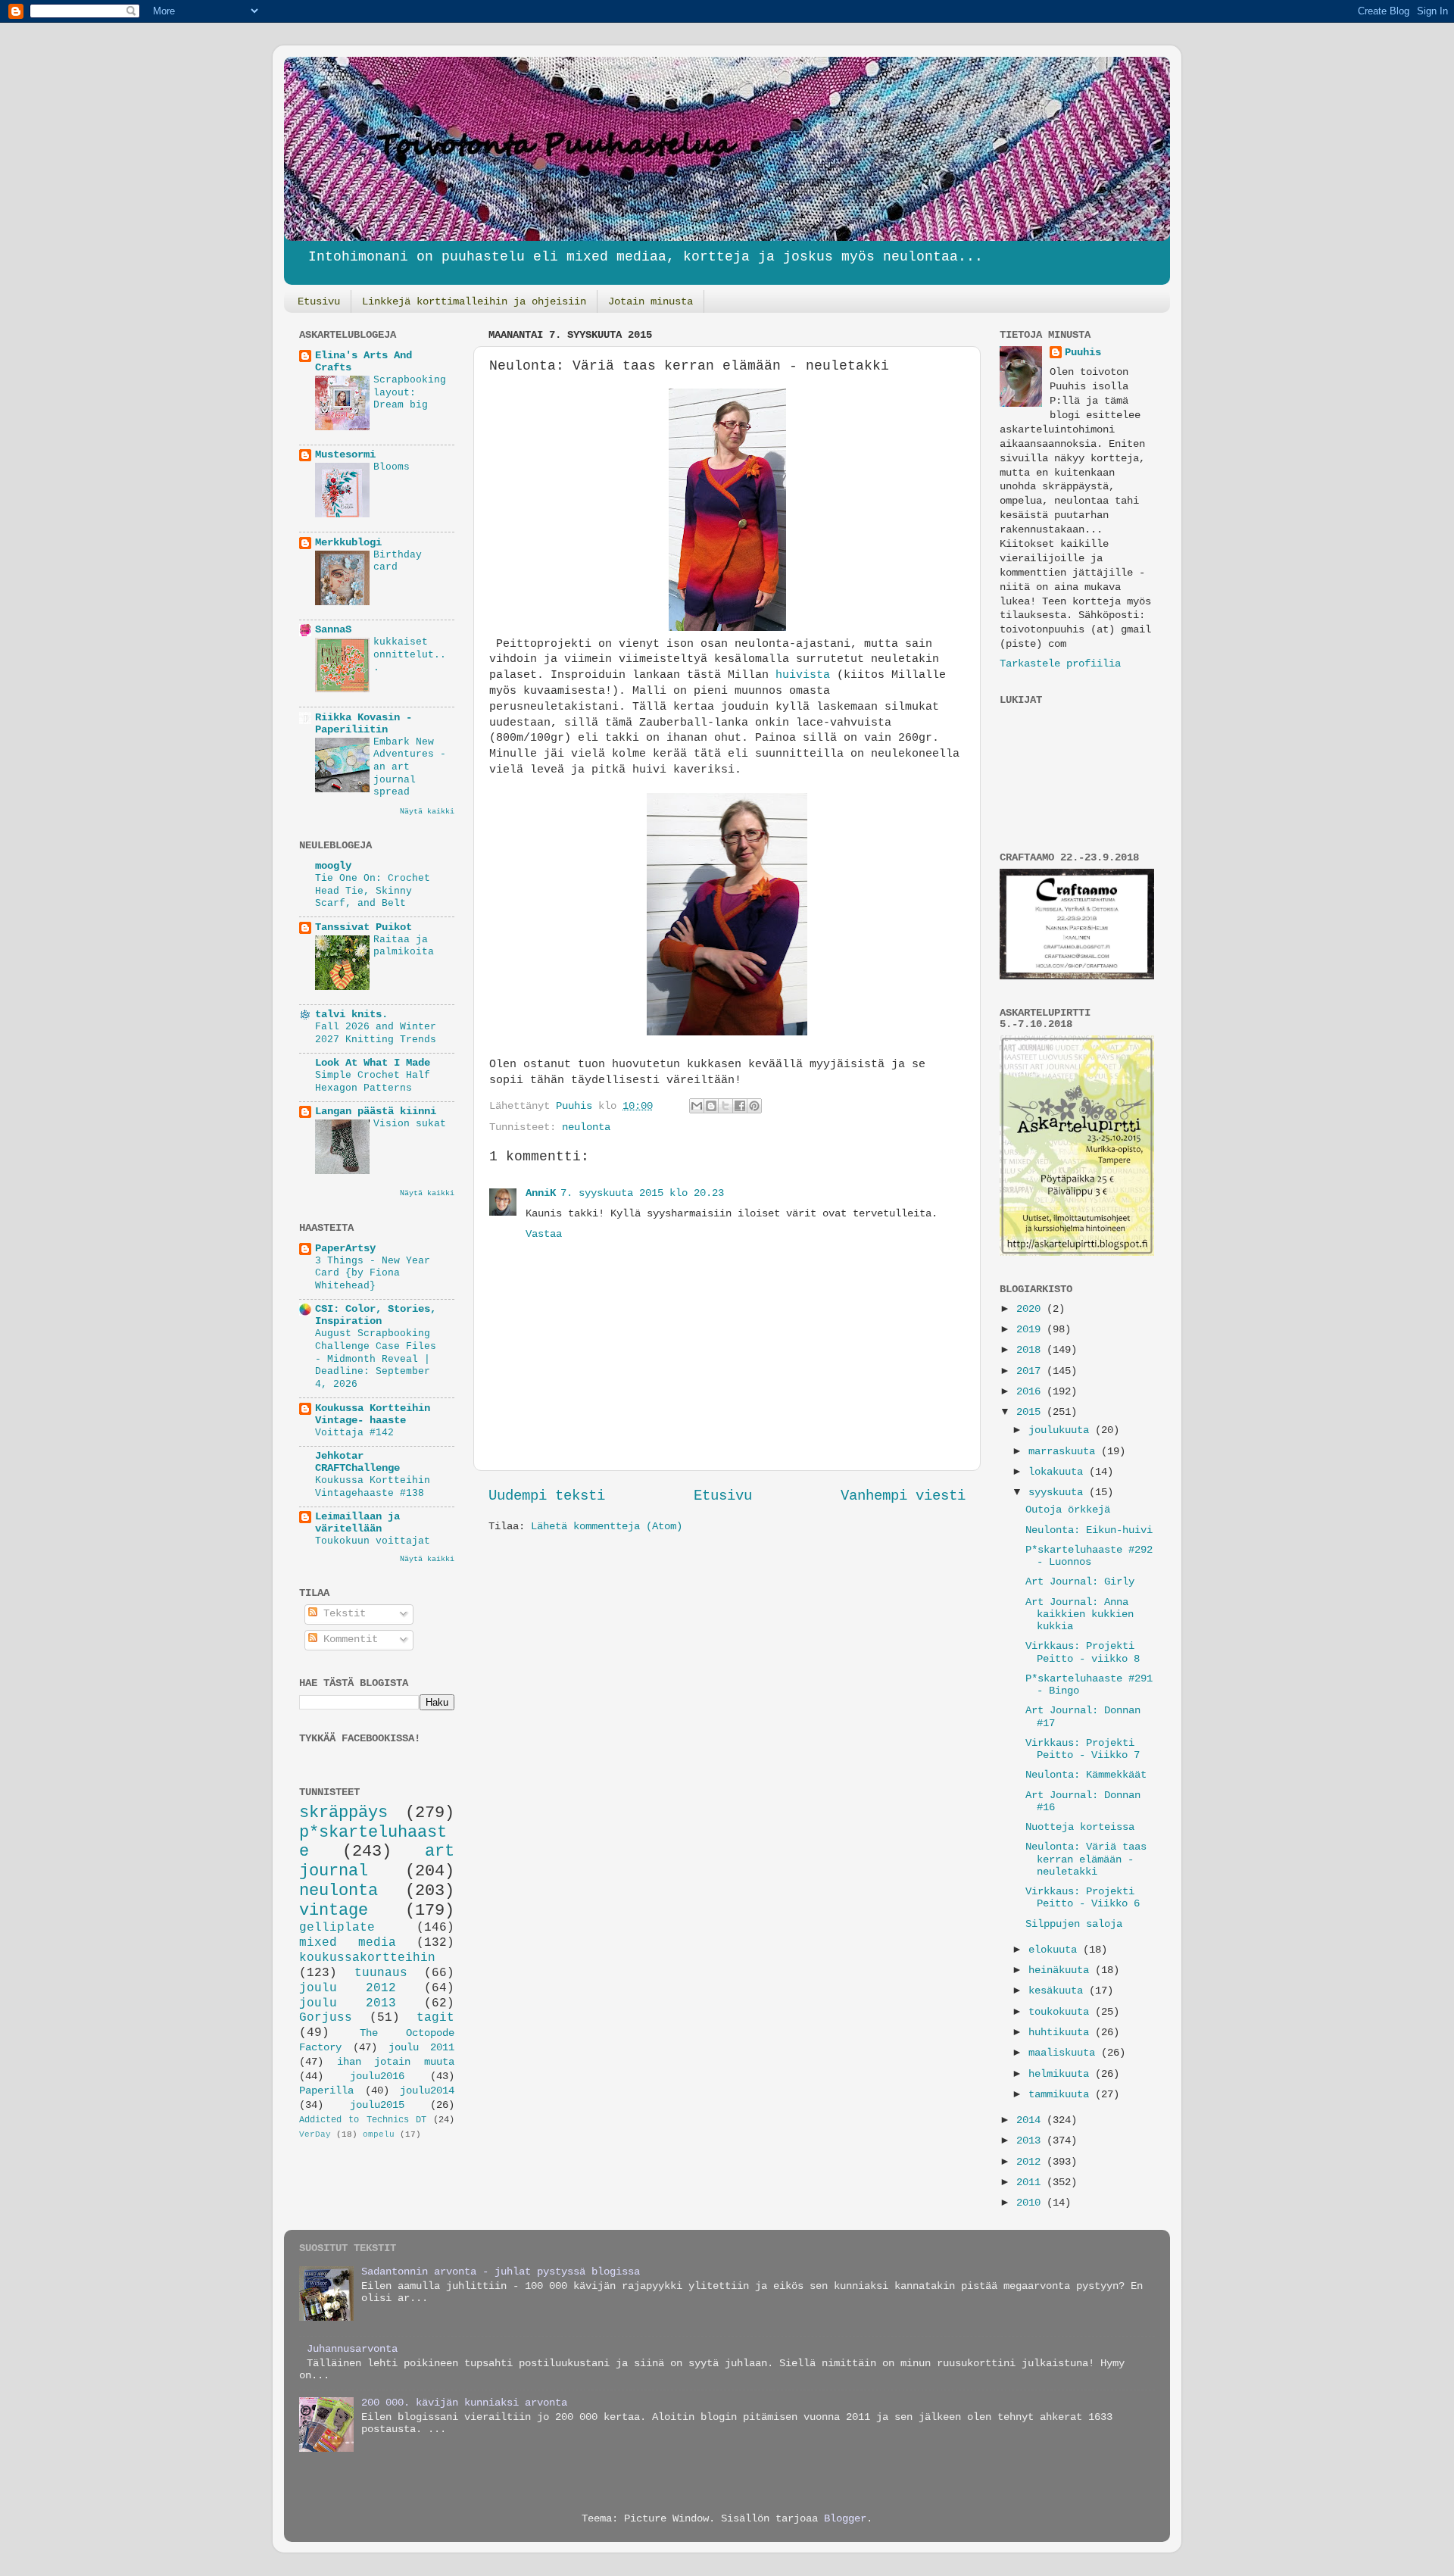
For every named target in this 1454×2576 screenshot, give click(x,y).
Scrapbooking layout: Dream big (410, 392)
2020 (1031, 1309)
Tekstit (342, 1614)
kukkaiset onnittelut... (410, 654)
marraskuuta (1065, 1452)
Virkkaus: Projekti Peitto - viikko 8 (1083, 1652)
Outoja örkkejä (1068, 1510)
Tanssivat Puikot (363, 927)
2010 (1031, 2203)
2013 (1031, 2141)
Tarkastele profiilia (1060, 664)
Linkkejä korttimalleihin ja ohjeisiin (474, 301)
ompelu (379, 2134)
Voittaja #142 (354, 1433)
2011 (1031, 2183)
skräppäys (343, 1813)
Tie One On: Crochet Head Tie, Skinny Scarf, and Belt (373, 891)
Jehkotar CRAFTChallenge (357, 1462)
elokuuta (1056, 1950)
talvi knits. (351, 1015)
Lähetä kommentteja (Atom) (607, 1527)
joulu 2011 (421, 2048)
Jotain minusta (651, 301)
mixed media (348, 1943)
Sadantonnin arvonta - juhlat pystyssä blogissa (501, 2272)
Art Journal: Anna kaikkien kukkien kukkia (1080, 1614)
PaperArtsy (345, 1249)
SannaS (333, 630)
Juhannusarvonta (352, 2349)
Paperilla (326, 2091)
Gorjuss (326, 2018)
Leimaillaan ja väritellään (357, 1523)
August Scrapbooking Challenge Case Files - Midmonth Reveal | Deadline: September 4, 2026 (376, 1359)
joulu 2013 (348, 2003)
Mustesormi (345, 455)
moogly (333, 866)
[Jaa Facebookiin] (740, 1106)
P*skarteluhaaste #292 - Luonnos (1089, 1556)
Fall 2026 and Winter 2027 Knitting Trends (376, 1033)
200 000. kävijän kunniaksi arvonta (464, 2403)
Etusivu (319, 301)
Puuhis (577, 1106)
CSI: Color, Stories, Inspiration (376, 1315)
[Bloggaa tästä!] (711, 1106)
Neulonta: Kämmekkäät (1086, 1775)
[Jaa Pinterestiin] (754, 1106)
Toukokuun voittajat (373, 1541)
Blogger (845, 2519)
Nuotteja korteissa (1080, 1827)
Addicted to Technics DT (363, 2120)
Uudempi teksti (547, 1496)
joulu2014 (427, 2091)
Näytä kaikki (427, 812)
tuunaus (381, 1973)
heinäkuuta (1062, 1970)
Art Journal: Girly (1080, 1582)
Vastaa (544, 1234)
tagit (435, 2018)
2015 (1031, 1412)
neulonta (586, 1127)
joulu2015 (377, 2105)
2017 (1031, 1371)
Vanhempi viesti (903, 1496)
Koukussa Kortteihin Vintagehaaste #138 (373, 1487)
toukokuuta (1062, 2012)
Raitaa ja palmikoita (404, 946)
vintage (334, 1910)
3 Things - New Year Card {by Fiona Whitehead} (373, 1273)
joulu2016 (377, 2076)
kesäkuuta (1059, 1991)
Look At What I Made (373, 1063)
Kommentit (348, 1639)
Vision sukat (410, 1124)
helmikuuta (1062, 2074)
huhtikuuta (1062, 2033)
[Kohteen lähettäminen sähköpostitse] (697, 1106)
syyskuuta (1059, 1493)
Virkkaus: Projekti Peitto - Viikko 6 (1083, 1898)
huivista (803, 675)
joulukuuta (1062, 1430)
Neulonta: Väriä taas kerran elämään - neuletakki (1086, 1859)
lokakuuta (1059, 1472)
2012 (1031, 2162)
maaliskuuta (1065, 2053)
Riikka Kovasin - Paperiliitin (363, 724)
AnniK (541, 1193)
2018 (1031, 1350)
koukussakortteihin (367, 1958)
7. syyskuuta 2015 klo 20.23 (642, 1193)
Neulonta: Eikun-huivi (1089, 1530)
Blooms (392, 467)
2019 (1031, 1330)
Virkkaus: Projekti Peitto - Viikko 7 (1083, 1749)
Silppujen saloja (1074, 1924)
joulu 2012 (348, 1988)
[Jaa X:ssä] (725, 1106)
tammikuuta (1062, 2095)
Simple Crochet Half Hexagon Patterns (373, 1082)
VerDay (315, 2134)
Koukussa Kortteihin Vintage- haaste (373, 1414)
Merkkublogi (348, 543)
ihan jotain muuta (396, 2062)
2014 (1031, 2120)
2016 (1031, 1392)
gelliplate (337, 1928)
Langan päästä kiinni (376, 1112)
